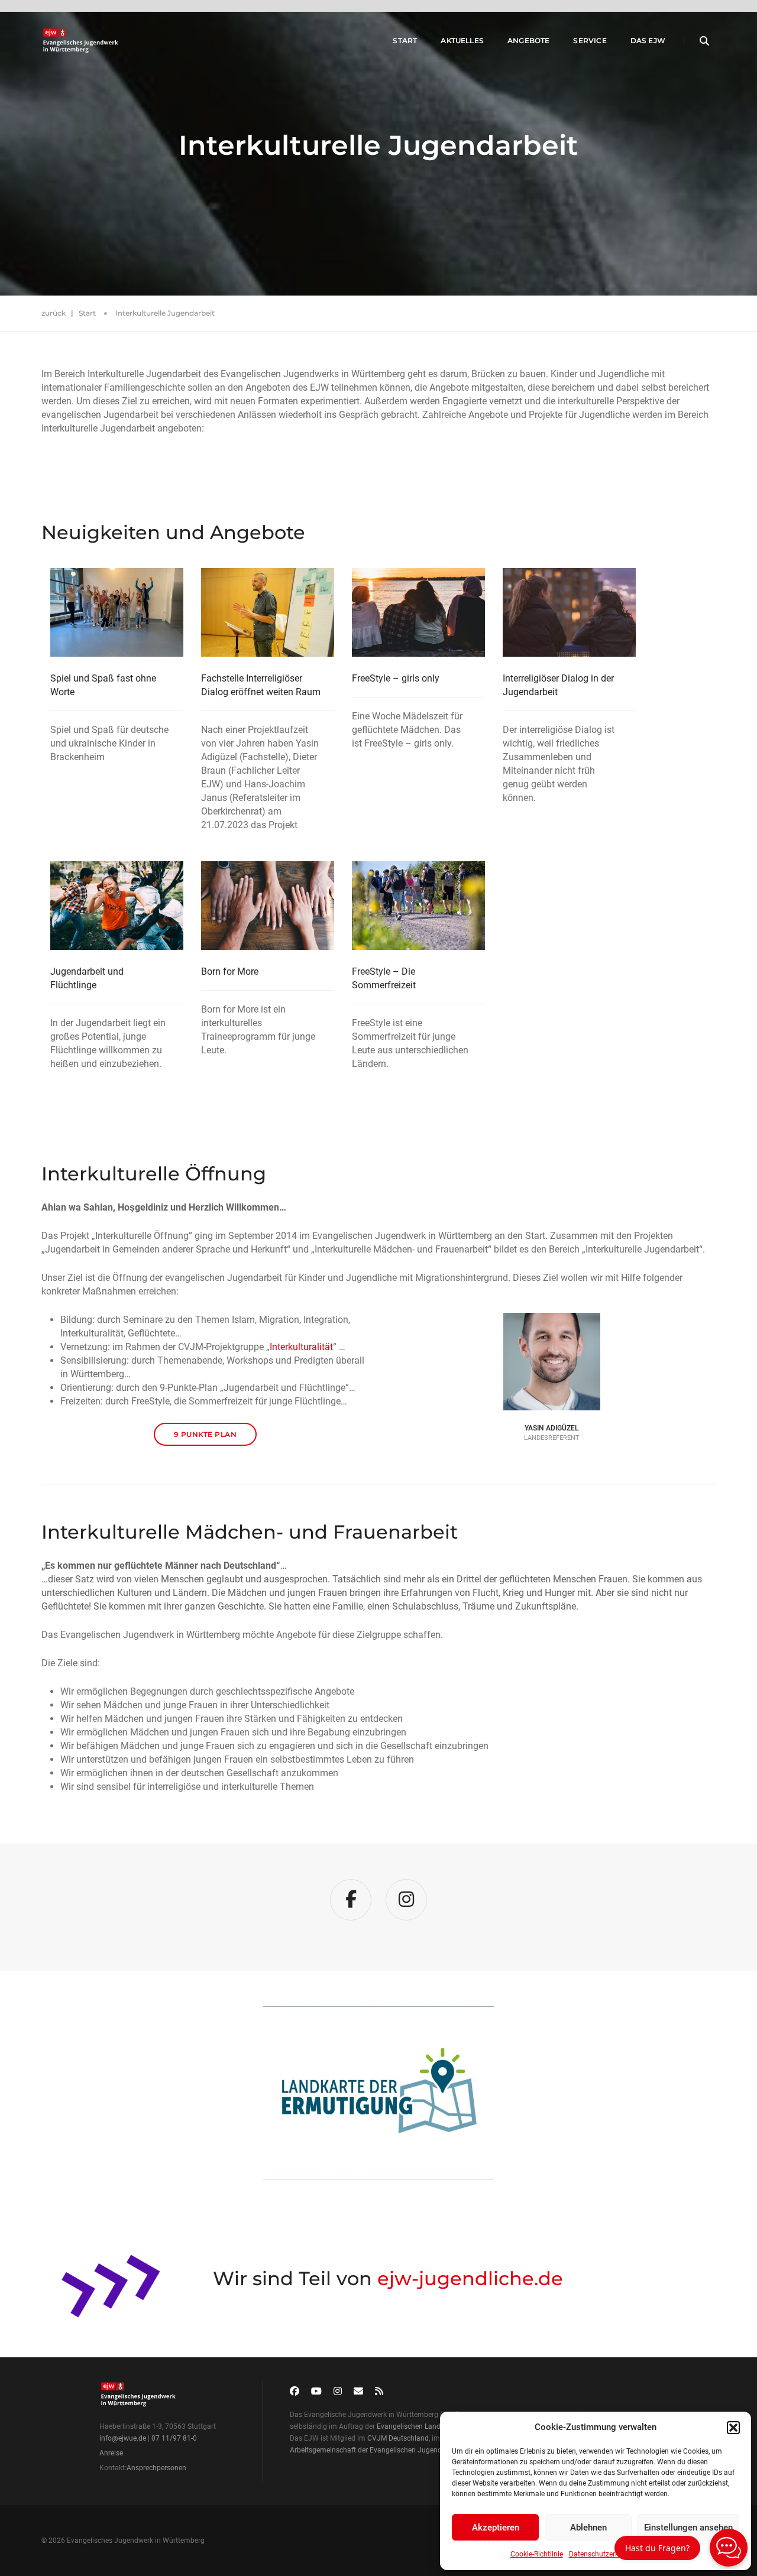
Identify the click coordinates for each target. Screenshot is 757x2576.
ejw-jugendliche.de (470, 2278)
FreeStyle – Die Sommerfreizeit (384, 978)
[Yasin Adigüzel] (552, 1342)
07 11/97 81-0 (174, 2438)
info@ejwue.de (123, 2438)
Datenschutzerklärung (604, 2554)
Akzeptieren (496, 2528)
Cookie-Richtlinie (537, 2554)
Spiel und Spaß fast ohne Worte (103, 685)
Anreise (111, 2453)
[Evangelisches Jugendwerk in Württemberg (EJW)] (82, 41)
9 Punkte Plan (206, 1434)
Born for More (230, 971)
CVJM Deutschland (398, 2438)
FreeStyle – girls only (396, 678)
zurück (54, 313)
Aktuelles (462, 40)
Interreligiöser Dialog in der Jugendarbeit (558, 685)
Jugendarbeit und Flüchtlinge (87, 978)
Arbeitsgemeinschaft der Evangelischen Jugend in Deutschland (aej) (399, 2450)
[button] (733, 2428)
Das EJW (648, 40)
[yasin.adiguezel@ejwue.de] (552, 1355)
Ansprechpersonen (156, 2468)
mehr (373, 2106)
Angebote (528, 40)
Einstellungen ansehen (688, 2528)
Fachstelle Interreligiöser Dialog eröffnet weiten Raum (261, 685)
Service (590, 40)
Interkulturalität (301, 1347)
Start (405, 40)
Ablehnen (588, 2528)
